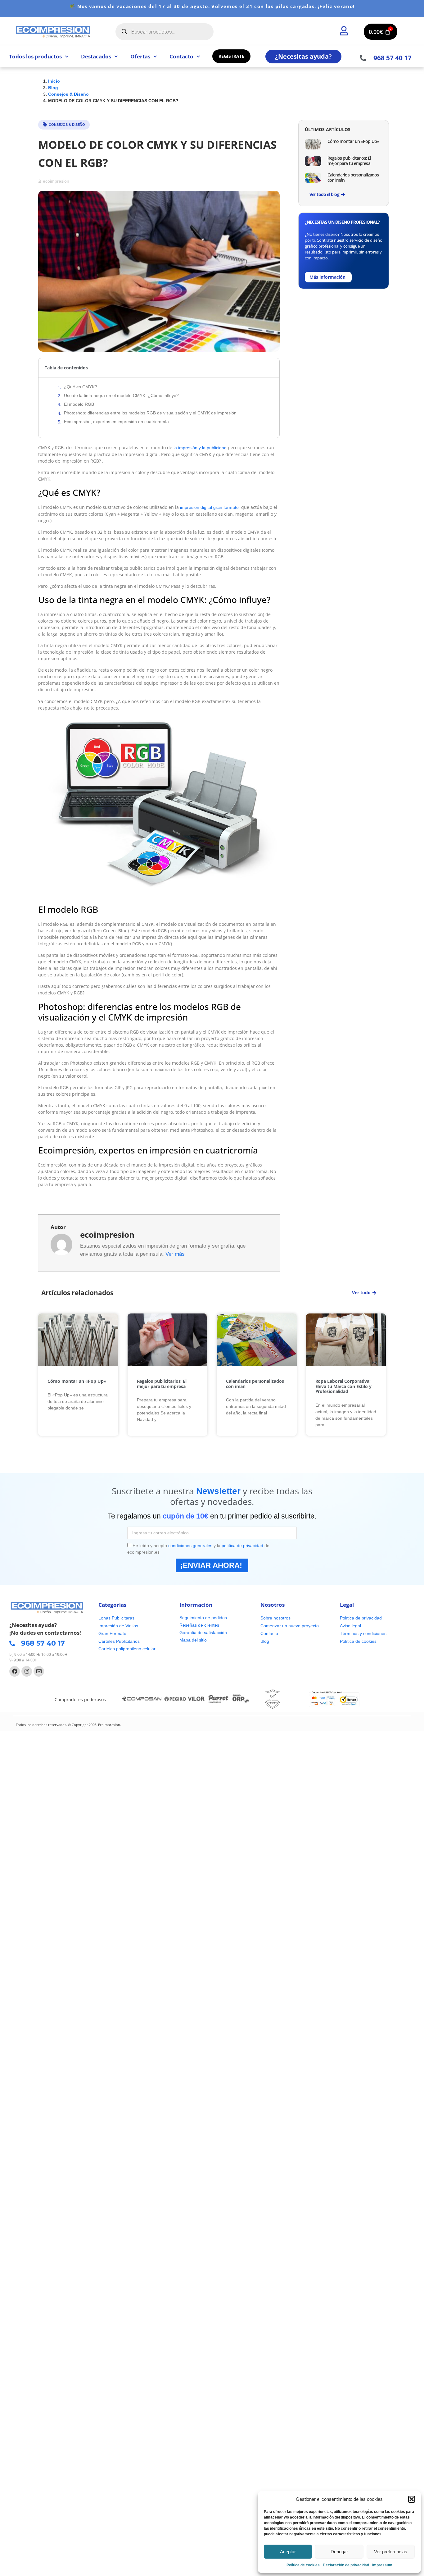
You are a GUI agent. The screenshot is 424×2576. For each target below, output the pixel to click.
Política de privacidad (361, 1618)
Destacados (96, 56)
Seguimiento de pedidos (203, 1618)
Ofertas (140, 56)
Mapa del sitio (193, 1640)
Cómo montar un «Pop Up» (353, 141)
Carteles (107, 1641)
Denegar (339, 2552)
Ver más (175, 1254)
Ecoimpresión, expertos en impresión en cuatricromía (116, 422)
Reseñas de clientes (199, 1625)
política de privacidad (242, 1546)
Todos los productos (35, 56)
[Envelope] (39, 1671)
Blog (265, 1641)
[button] (412, 2499)
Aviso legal (350, 1626)
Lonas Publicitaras (116, 1618)
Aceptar (288, 2552)
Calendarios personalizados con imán (353, 177)
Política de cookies (303, 2565)
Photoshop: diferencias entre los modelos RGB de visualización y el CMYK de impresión (150, 413)
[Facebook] (15, 1671)
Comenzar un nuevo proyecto (290, 1626)
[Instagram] (27, 1671)
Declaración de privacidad (346, 2565)
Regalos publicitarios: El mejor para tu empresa (349, 161)
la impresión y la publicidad (199, 448)
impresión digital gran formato (209, 507)
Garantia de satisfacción (203, 1633)
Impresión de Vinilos (118, 1626)
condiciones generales (190, 1546)
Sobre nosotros (275, 1618)
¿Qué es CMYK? (81, 387)
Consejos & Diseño (67, 125)
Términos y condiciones (363, 1633)
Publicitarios (128, 1641)
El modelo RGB (79, 404)
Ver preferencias (391, 2552)
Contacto (181, 56)
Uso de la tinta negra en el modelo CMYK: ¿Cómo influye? (121, 395)
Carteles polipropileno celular (127, 1649)
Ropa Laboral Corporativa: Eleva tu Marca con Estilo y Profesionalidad (343, 1386)
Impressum (382, 2565)
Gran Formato (112, 1633)
